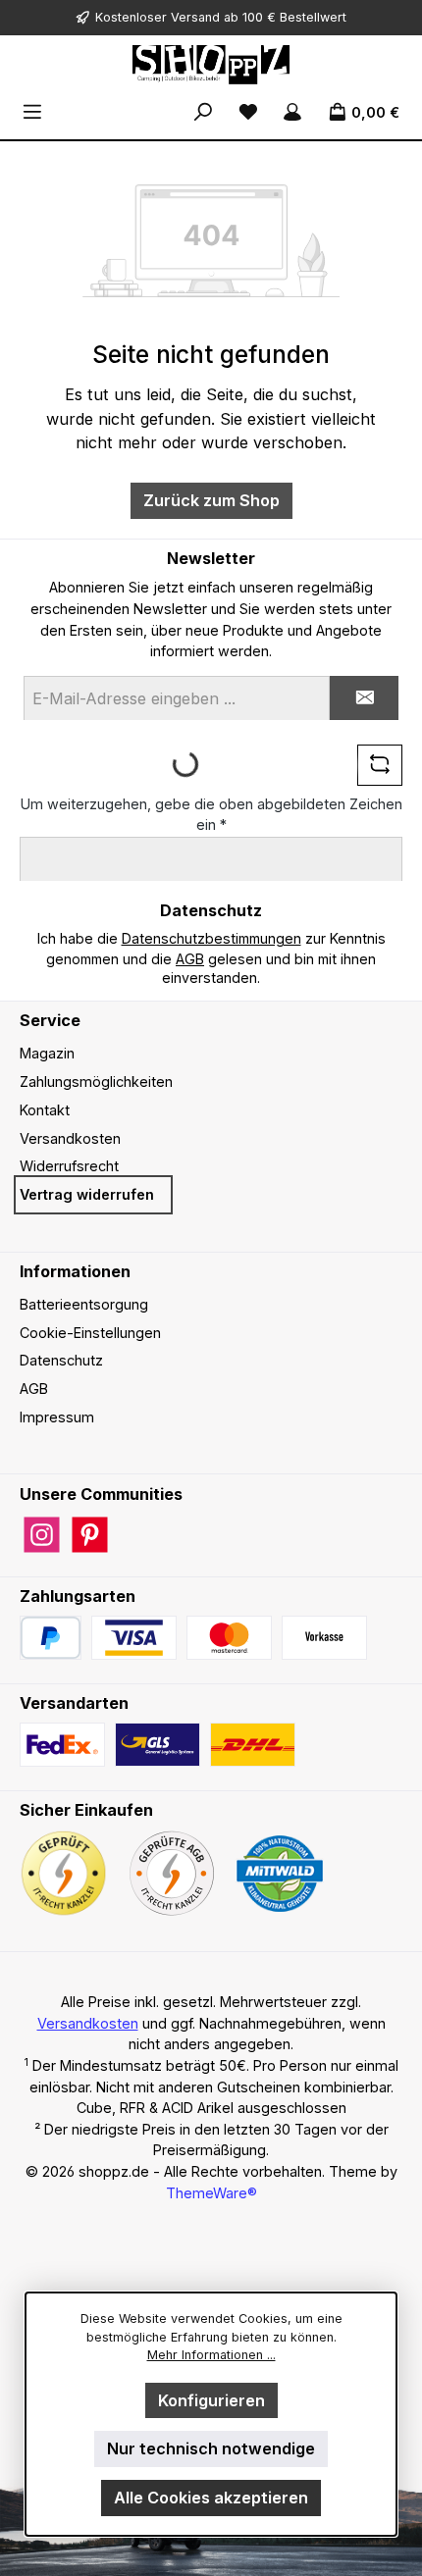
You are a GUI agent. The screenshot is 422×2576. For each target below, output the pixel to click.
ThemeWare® (211, 2193)
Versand (195, 17)
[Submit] (364, 698)
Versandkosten (70, 1138)
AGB (190, 959)
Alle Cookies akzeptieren (211, 2498)
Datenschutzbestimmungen (211, 938)
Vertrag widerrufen (87, 1194)
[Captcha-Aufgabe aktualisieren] (380, 765)
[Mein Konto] (292, 112)
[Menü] (32, 112)
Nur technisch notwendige (211, 2448)
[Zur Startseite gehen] (211, 65)
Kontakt (45, 1110)
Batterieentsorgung (84, 1304)
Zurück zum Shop (211, 500)
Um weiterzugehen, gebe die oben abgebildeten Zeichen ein (211, 815)
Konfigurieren (211, 2400)
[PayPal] (51, 1638)
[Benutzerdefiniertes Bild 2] (229, 1638)
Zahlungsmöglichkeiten (96, 1082)
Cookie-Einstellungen (90, 1333)
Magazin (47, 1053)
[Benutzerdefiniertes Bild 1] (134, 1638)
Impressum (57, 1417)
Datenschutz (61, 1360)
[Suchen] (203, 112)
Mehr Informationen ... (211, 2355)
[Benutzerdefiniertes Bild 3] (324, 1638)
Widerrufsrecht (69, 1166)
